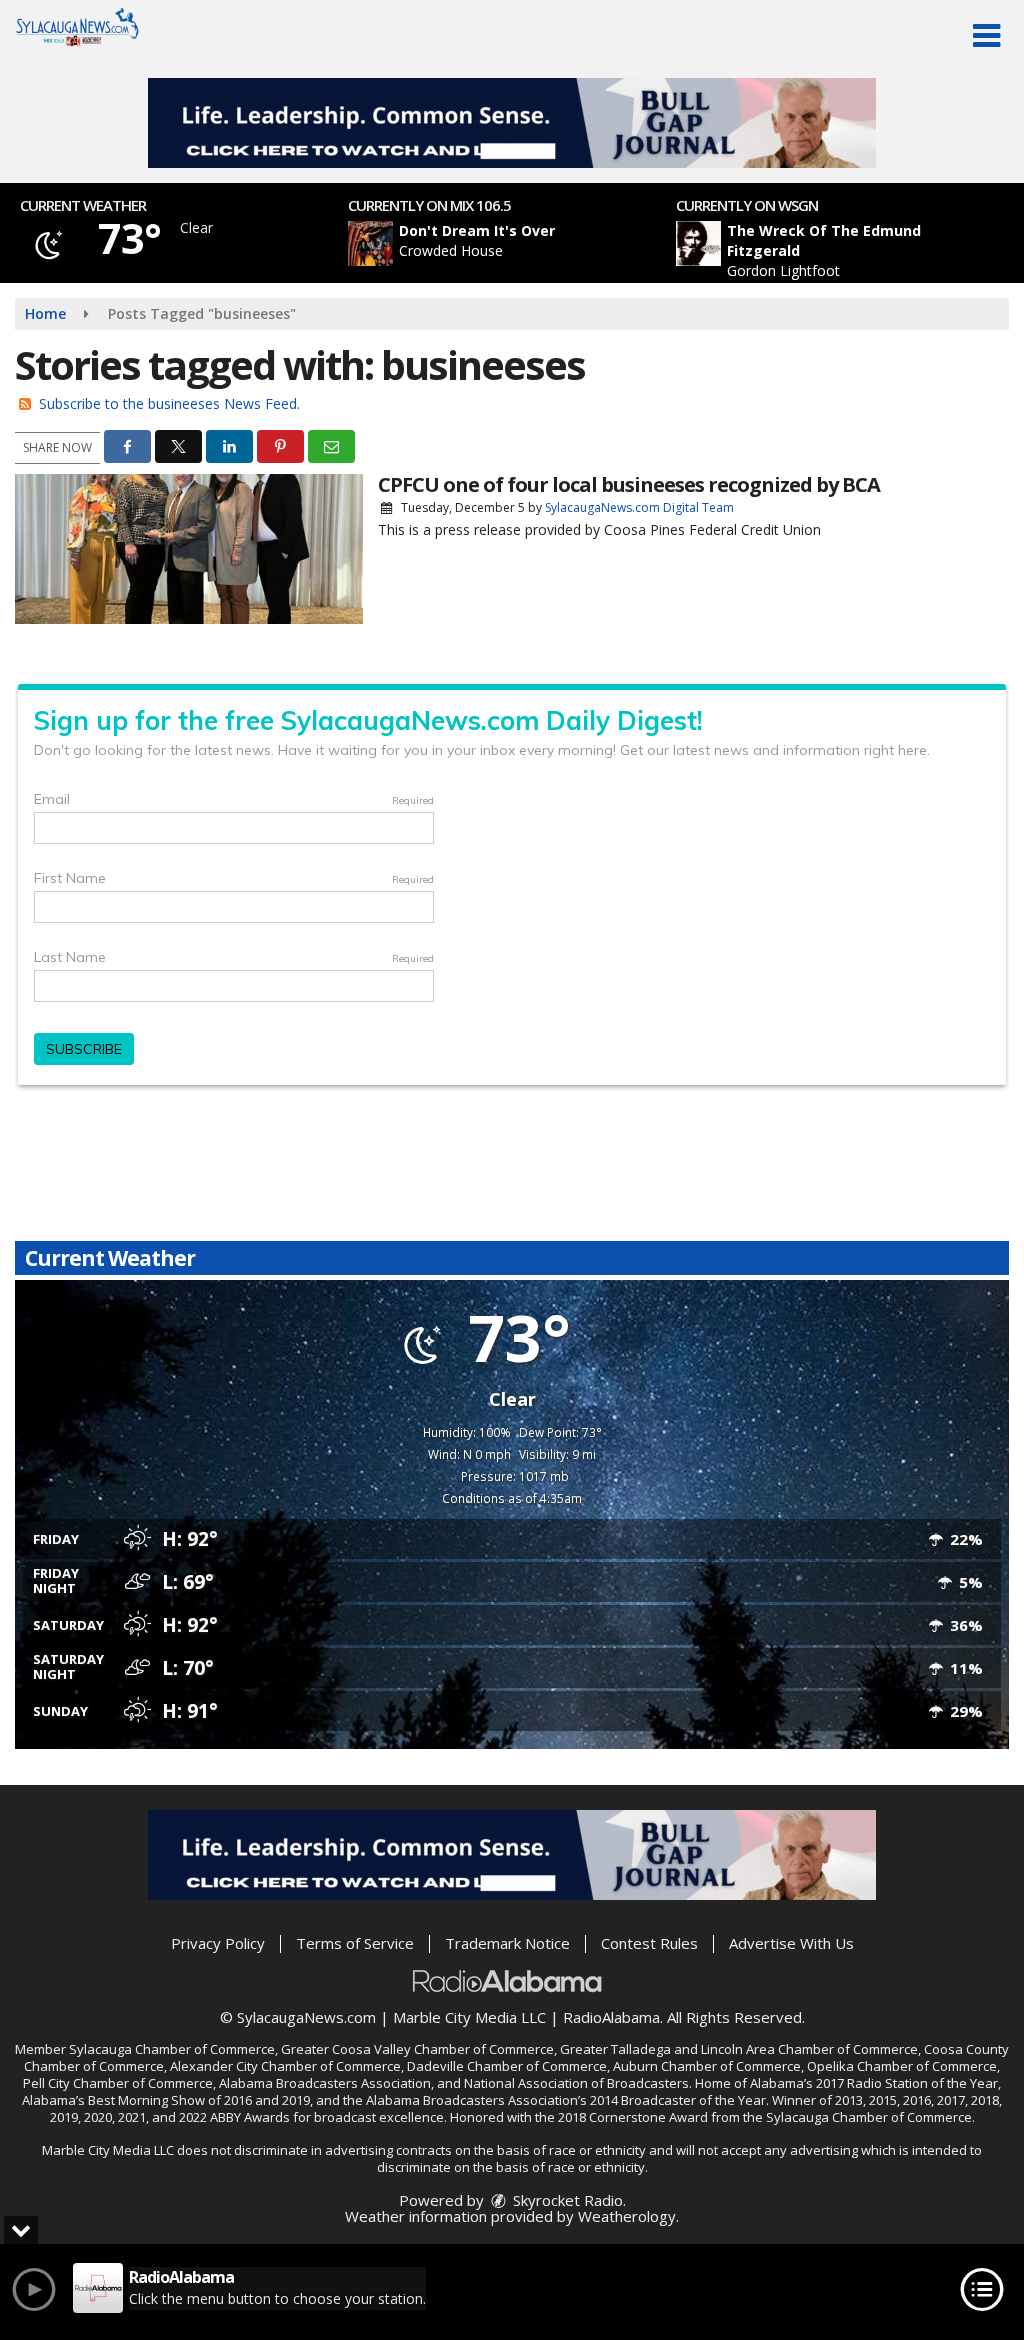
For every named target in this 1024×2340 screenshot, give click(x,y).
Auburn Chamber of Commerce (707, 2066)
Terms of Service (355, 1943)
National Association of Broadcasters (576, 2083)
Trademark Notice (507, 1943)
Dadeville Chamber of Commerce (507, 2066)
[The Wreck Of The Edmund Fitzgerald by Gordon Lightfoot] (698, 243)
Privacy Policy (218, 1943)
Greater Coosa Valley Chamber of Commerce (417, 2049)
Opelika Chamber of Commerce (902, 2066)
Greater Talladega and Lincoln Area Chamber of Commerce (739, 2049)
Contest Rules (649, 1943)
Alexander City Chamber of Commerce (285, 2066)
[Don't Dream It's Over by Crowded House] (370, 243)
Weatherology (627, 2216)
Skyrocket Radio (566, 2200)
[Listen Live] (523, 243)
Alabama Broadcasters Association (325, 2083)
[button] (986, 36)
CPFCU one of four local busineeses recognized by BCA (629, 484)
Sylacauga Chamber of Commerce (172, 2049)
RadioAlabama (611, 2017)
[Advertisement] (512, 123)
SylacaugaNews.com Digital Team (639, 507)
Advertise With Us (791, 1943)
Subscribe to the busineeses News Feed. (169, 403)
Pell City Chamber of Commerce (118, 2083)
